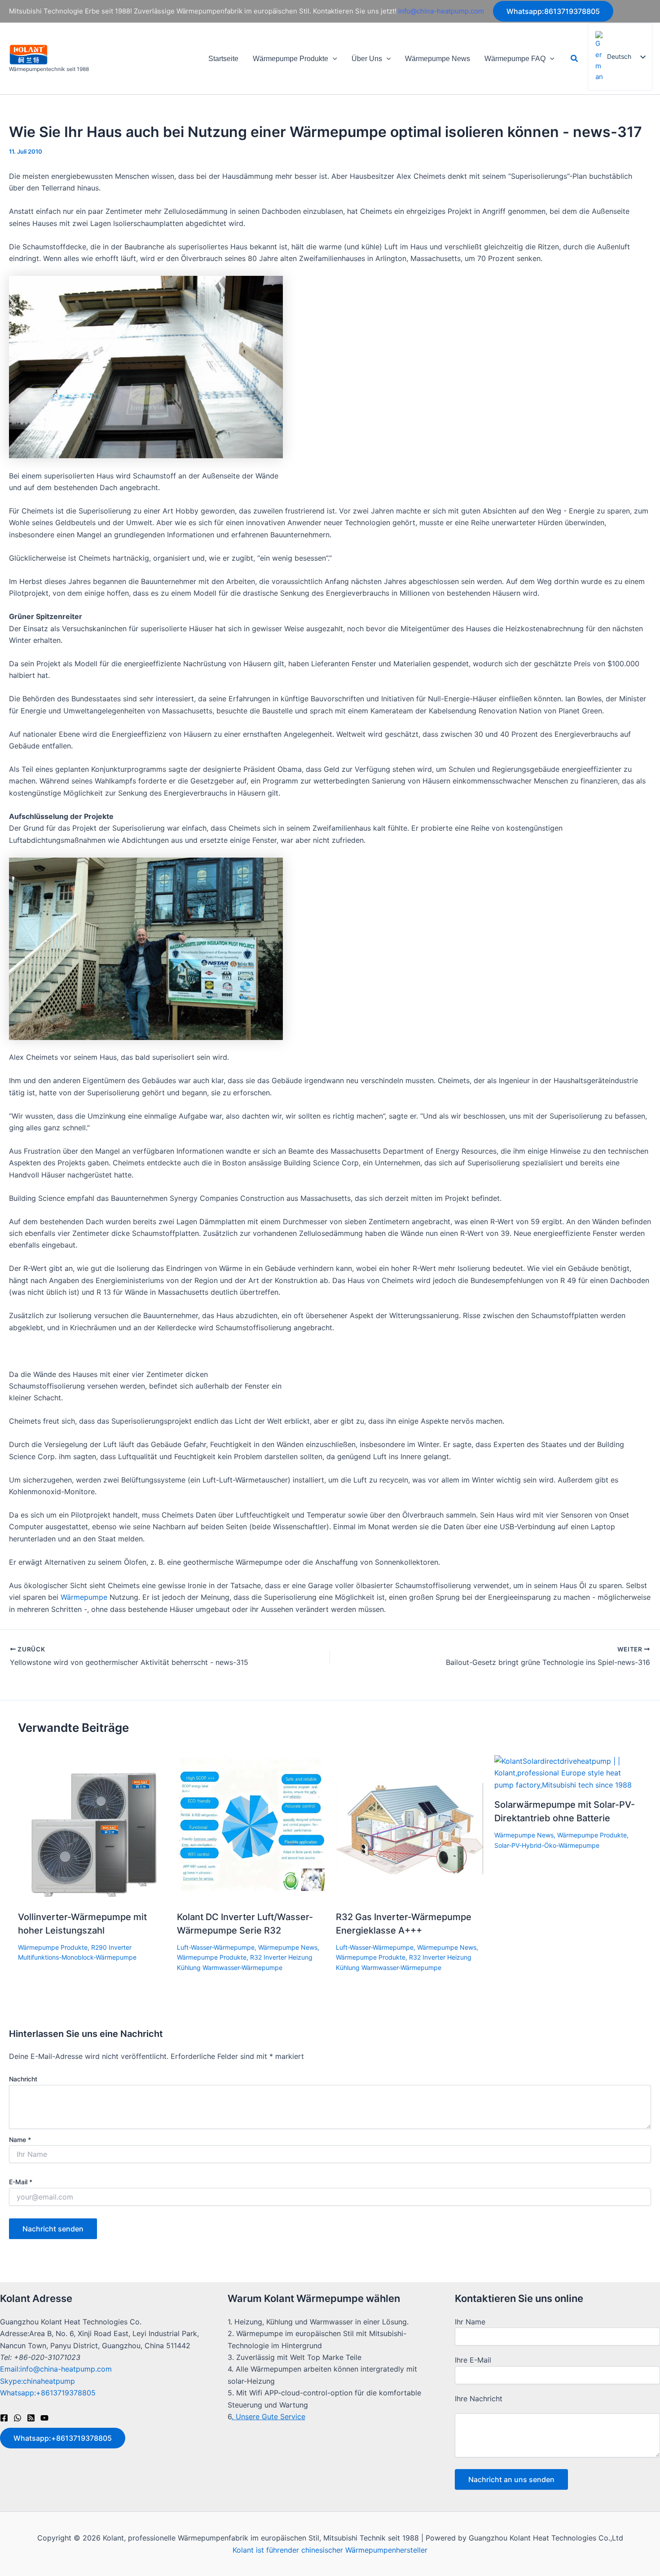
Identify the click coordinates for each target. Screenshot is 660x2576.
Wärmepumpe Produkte (290, 59)
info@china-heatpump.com (441, 11)
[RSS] (31, 2418)
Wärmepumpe (84, 1597)
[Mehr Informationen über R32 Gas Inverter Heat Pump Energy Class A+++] (410, 1828)
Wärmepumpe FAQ (515, 59)
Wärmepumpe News (438, 59)
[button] (553, 11)
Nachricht (23, 2079)
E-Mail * (21, 2182)
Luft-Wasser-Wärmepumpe (216, 1947)
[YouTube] (44, 2418)
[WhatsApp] (18, 2418)
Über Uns (367, 59)
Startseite (223, 59)
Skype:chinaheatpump (37, 2381)
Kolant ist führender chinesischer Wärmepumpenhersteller (330, 2550)
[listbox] (620, 57)
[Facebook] (4, 2418)
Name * (20, 2140)
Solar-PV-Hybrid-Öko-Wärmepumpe (547, 1845)
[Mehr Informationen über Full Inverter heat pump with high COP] (92, 1828)
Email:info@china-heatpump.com (56, 2369)
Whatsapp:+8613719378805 (48, 2393)
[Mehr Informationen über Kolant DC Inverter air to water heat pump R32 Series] (251, 1828)
